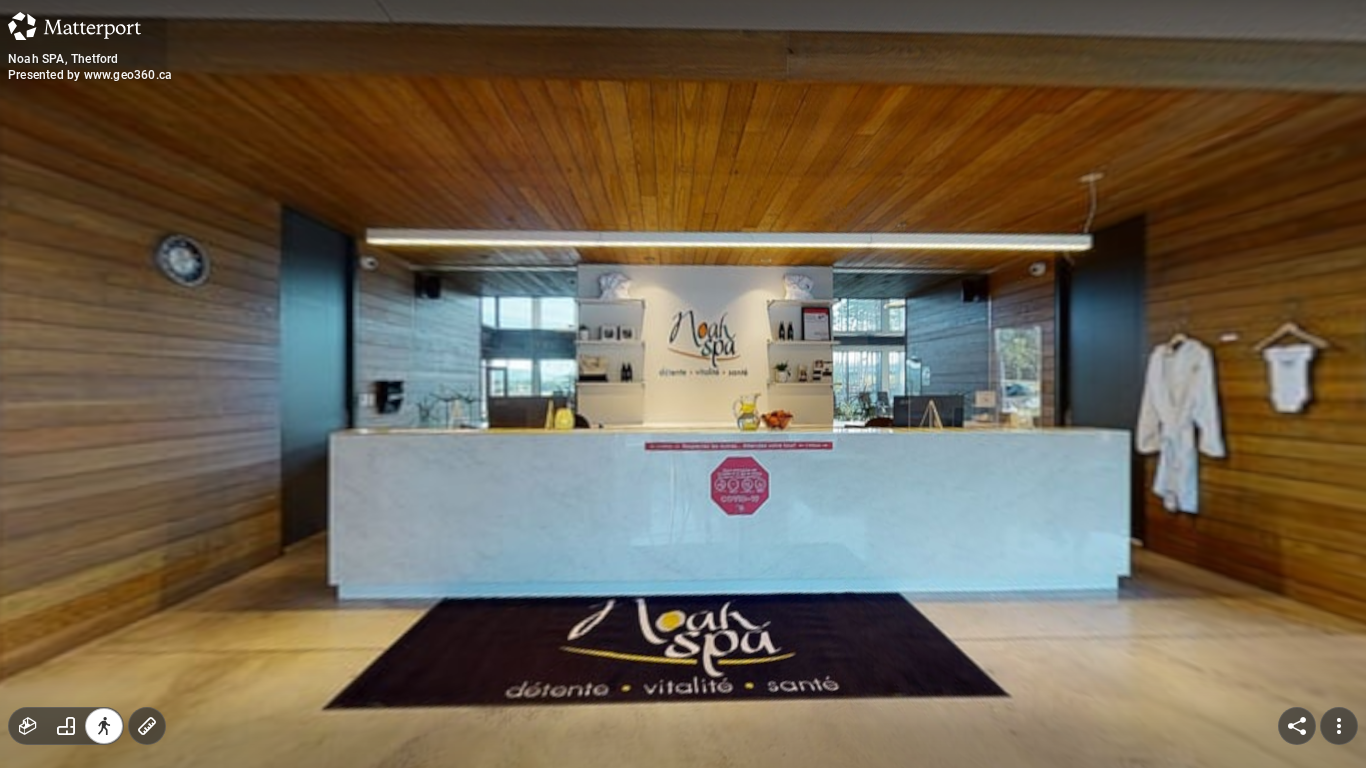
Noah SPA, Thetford (63, 59)
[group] (66, 726)
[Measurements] (147, 726)
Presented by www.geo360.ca (90, 75)
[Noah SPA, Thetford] (683, 384)
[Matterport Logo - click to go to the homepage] (74, 26)
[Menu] (1339, 726)
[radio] (28, 726)
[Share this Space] (1297, 726)
